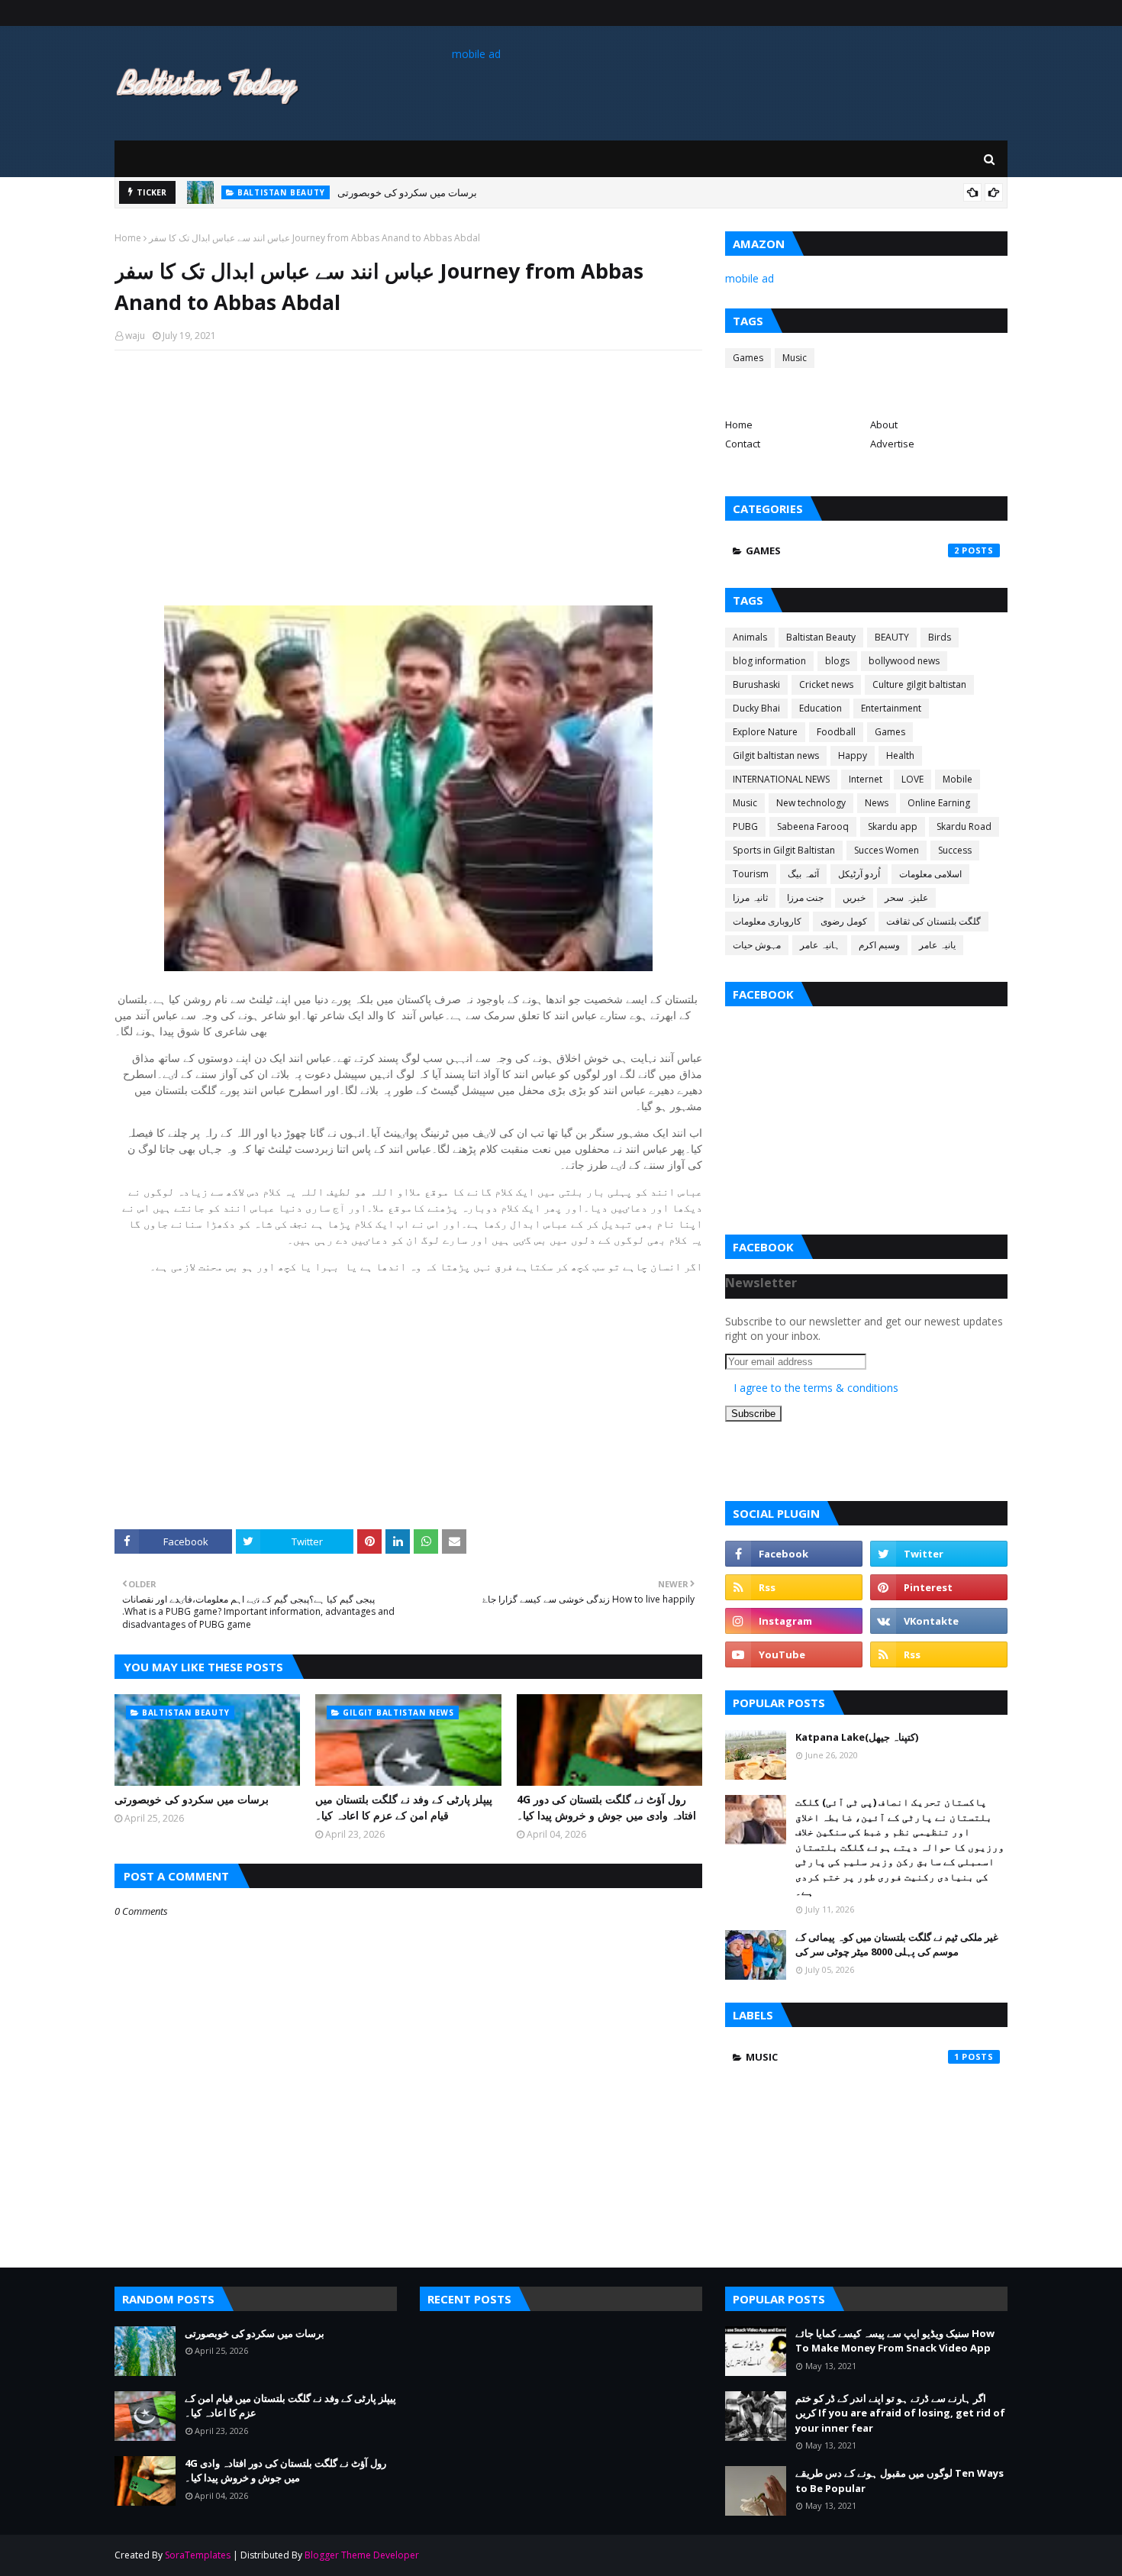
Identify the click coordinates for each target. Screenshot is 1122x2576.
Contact (743, 444)
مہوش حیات (757, 945)
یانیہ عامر (937, 945)
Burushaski (756, 684)
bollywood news (904, 661)
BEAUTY (892, 637)
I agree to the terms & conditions (816, 1388)
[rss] (794, 1587)
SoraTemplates (198, 2555)
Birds (940, 637)
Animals (750, 637)
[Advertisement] (408, 473)
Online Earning (939, 803)
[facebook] (794, 1554)
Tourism (751, 874)
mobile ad (476, 54)
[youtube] (794, 1654)
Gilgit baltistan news (776, 755)
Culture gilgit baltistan (919, 684)
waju (135, 336)
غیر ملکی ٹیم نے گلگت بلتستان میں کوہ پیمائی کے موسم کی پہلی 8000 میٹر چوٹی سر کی (897, 1945)
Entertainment (891, 708)
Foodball (836, 732)
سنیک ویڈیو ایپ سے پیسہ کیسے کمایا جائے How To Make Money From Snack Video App (895, 2341)
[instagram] (794, 1621)
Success (955, 850)
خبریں (854, 897)
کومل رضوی (844, 921)
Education (821, 708)
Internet (866, 779)
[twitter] (939, 1554)
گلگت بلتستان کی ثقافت (933, 921)
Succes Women (887, 850)
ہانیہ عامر (820, 945)
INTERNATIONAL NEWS (781, 779)
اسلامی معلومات (930, 874)
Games (748, 358)
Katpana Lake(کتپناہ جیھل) (857, 1737)
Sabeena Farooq (813, 826)
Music (795, 358)
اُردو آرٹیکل (859, 874)
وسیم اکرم (879, 945)
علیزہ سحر (906, 897)
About (884, 424)
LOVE (912, 779)
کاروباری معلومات (767, 921)
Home (128, 238)
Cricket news (826, 684)
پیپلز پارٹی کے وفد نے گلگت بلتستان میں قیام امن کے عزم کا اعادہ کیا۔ (404, 1807)
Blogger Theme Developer (362, 2555)
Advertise (892, 444)
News (877, 803)
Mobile (958, 779)
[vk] (939, 1621)
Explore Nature (765, 732)
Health (900, 755)
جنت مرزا (805, 897)
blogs (837, 661)
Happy (853, 755)
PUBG (745, 826)
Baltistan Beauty (821, 637)
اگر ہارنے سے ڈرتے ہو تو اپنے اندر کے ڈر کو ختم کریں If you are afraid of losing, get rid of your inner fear (900, 2413)
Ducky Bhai (756, 708)
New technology (811, 803)
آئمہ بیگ (803, 874)
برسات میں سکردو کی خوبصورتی (407, 192)
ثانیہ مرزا (750, 897)
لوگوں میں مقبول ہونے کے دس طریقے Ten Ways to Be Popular (900, 2481)
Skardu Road (964, 826)
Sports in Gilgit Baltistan (784, 850)
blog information (769, 661)
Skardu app (893, 826)
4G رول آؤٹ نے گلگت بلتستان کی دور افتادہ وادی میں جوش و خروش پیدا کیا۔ (606, 1807)
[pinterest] (939, 1587)
